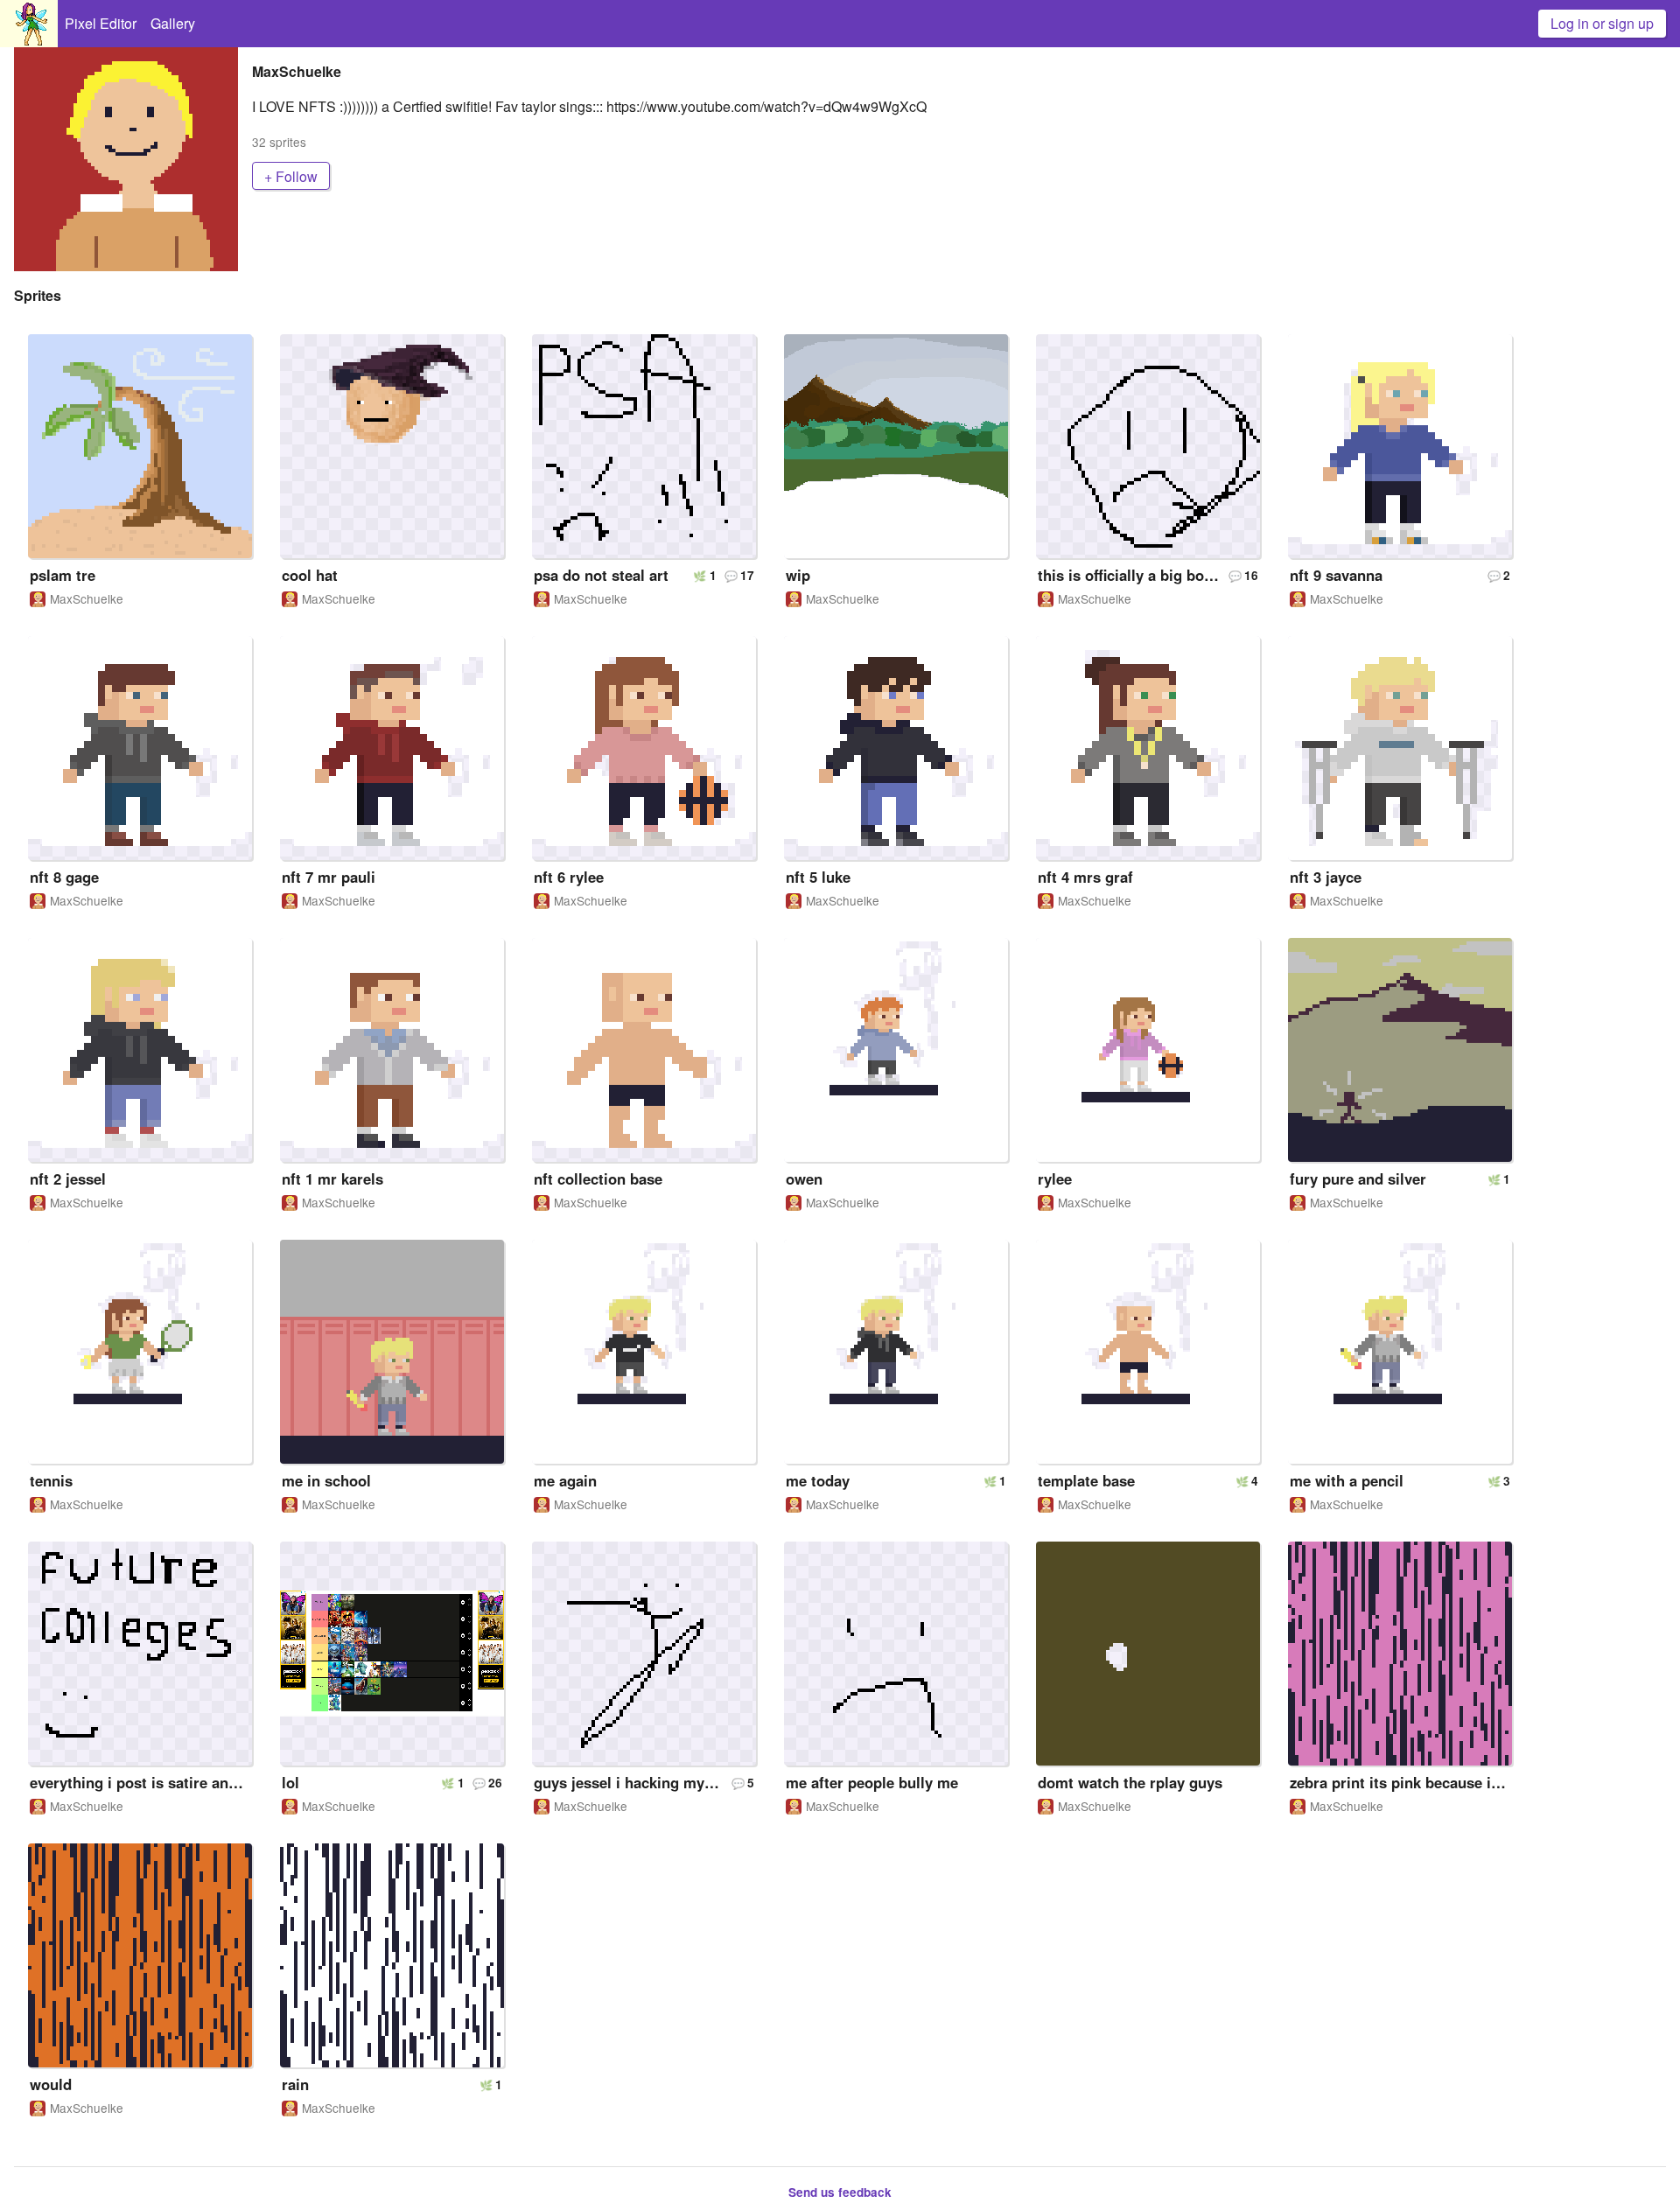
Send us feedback (840, 2192)
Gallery (173, 23)
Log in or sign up (1602, 23)
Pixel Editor (101, 23)
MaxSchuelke (87, 599)
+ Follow (291, 176)
